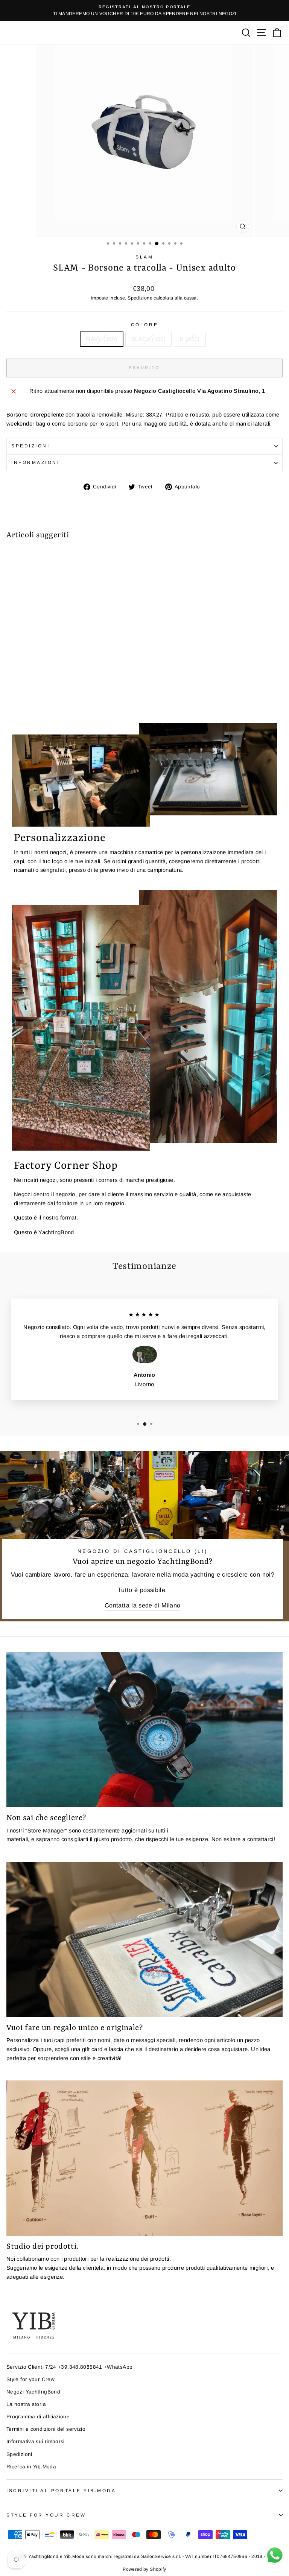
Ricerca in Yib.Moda (31, 2467)
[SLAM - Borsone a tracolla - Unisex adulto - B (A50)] (28, 697)
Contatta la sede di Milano (143, 1605)
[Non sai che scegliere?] (144, 1730)
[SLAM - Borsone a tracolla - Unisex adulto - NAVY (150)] (11, 697)
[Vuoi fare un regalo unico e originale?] (144, 1940)
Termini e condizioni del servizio (46, 2429)
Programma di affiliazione (38, 2417)
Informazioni (35, 462)
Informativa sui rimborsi (36, 2441)
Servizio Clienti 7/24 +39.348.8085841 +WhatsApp (69, 2367)
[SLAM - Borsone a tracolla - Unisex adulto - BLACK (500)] (19, 697)
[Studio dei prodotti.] (144, 2158)
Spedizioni (30, 446)
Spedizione (140, 298)
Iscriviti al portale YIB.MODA (61, 2490)
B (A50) (190, 339)
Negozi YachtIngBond (33, 2392)
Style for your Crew (30, 2379)
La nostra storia (26, 2404)
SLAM (144, 257)
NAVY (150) (102, 339)
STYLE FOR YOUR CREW (46, 2515)
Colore (144, 325)
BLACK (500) (148, 339)
